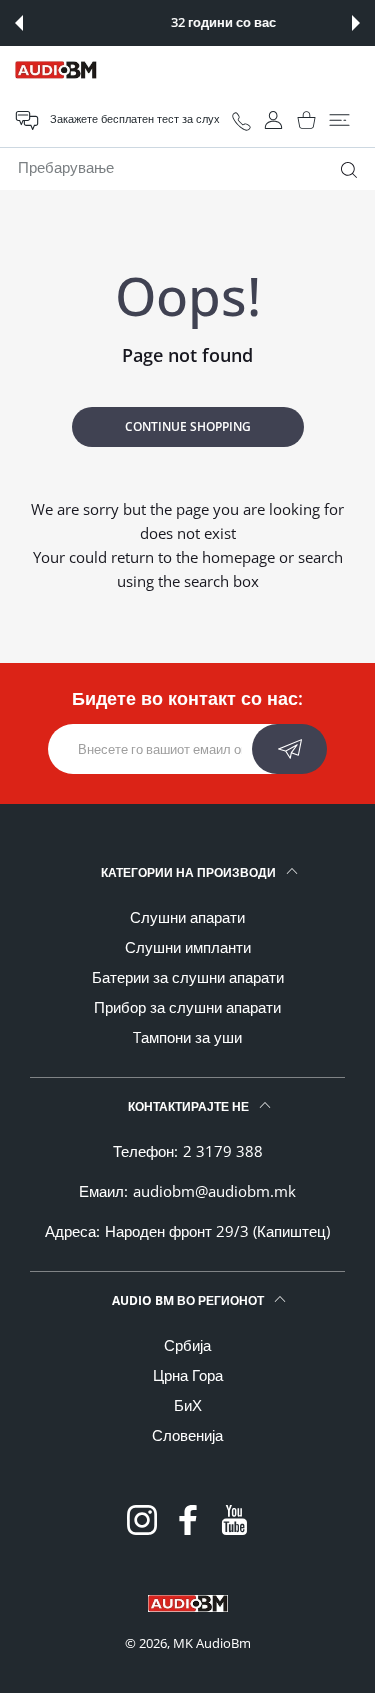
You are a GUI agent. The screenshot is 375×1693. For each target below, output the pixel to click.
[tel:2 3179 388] (241, 120)
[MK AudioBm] (56, 70)
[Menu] (339, 120)
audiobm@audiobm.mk (214, 1191)
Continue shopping (188, 426)
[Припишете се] (289, 749)
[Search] (344, 170)
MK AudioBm (212, 1643)
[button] (19, 23)
